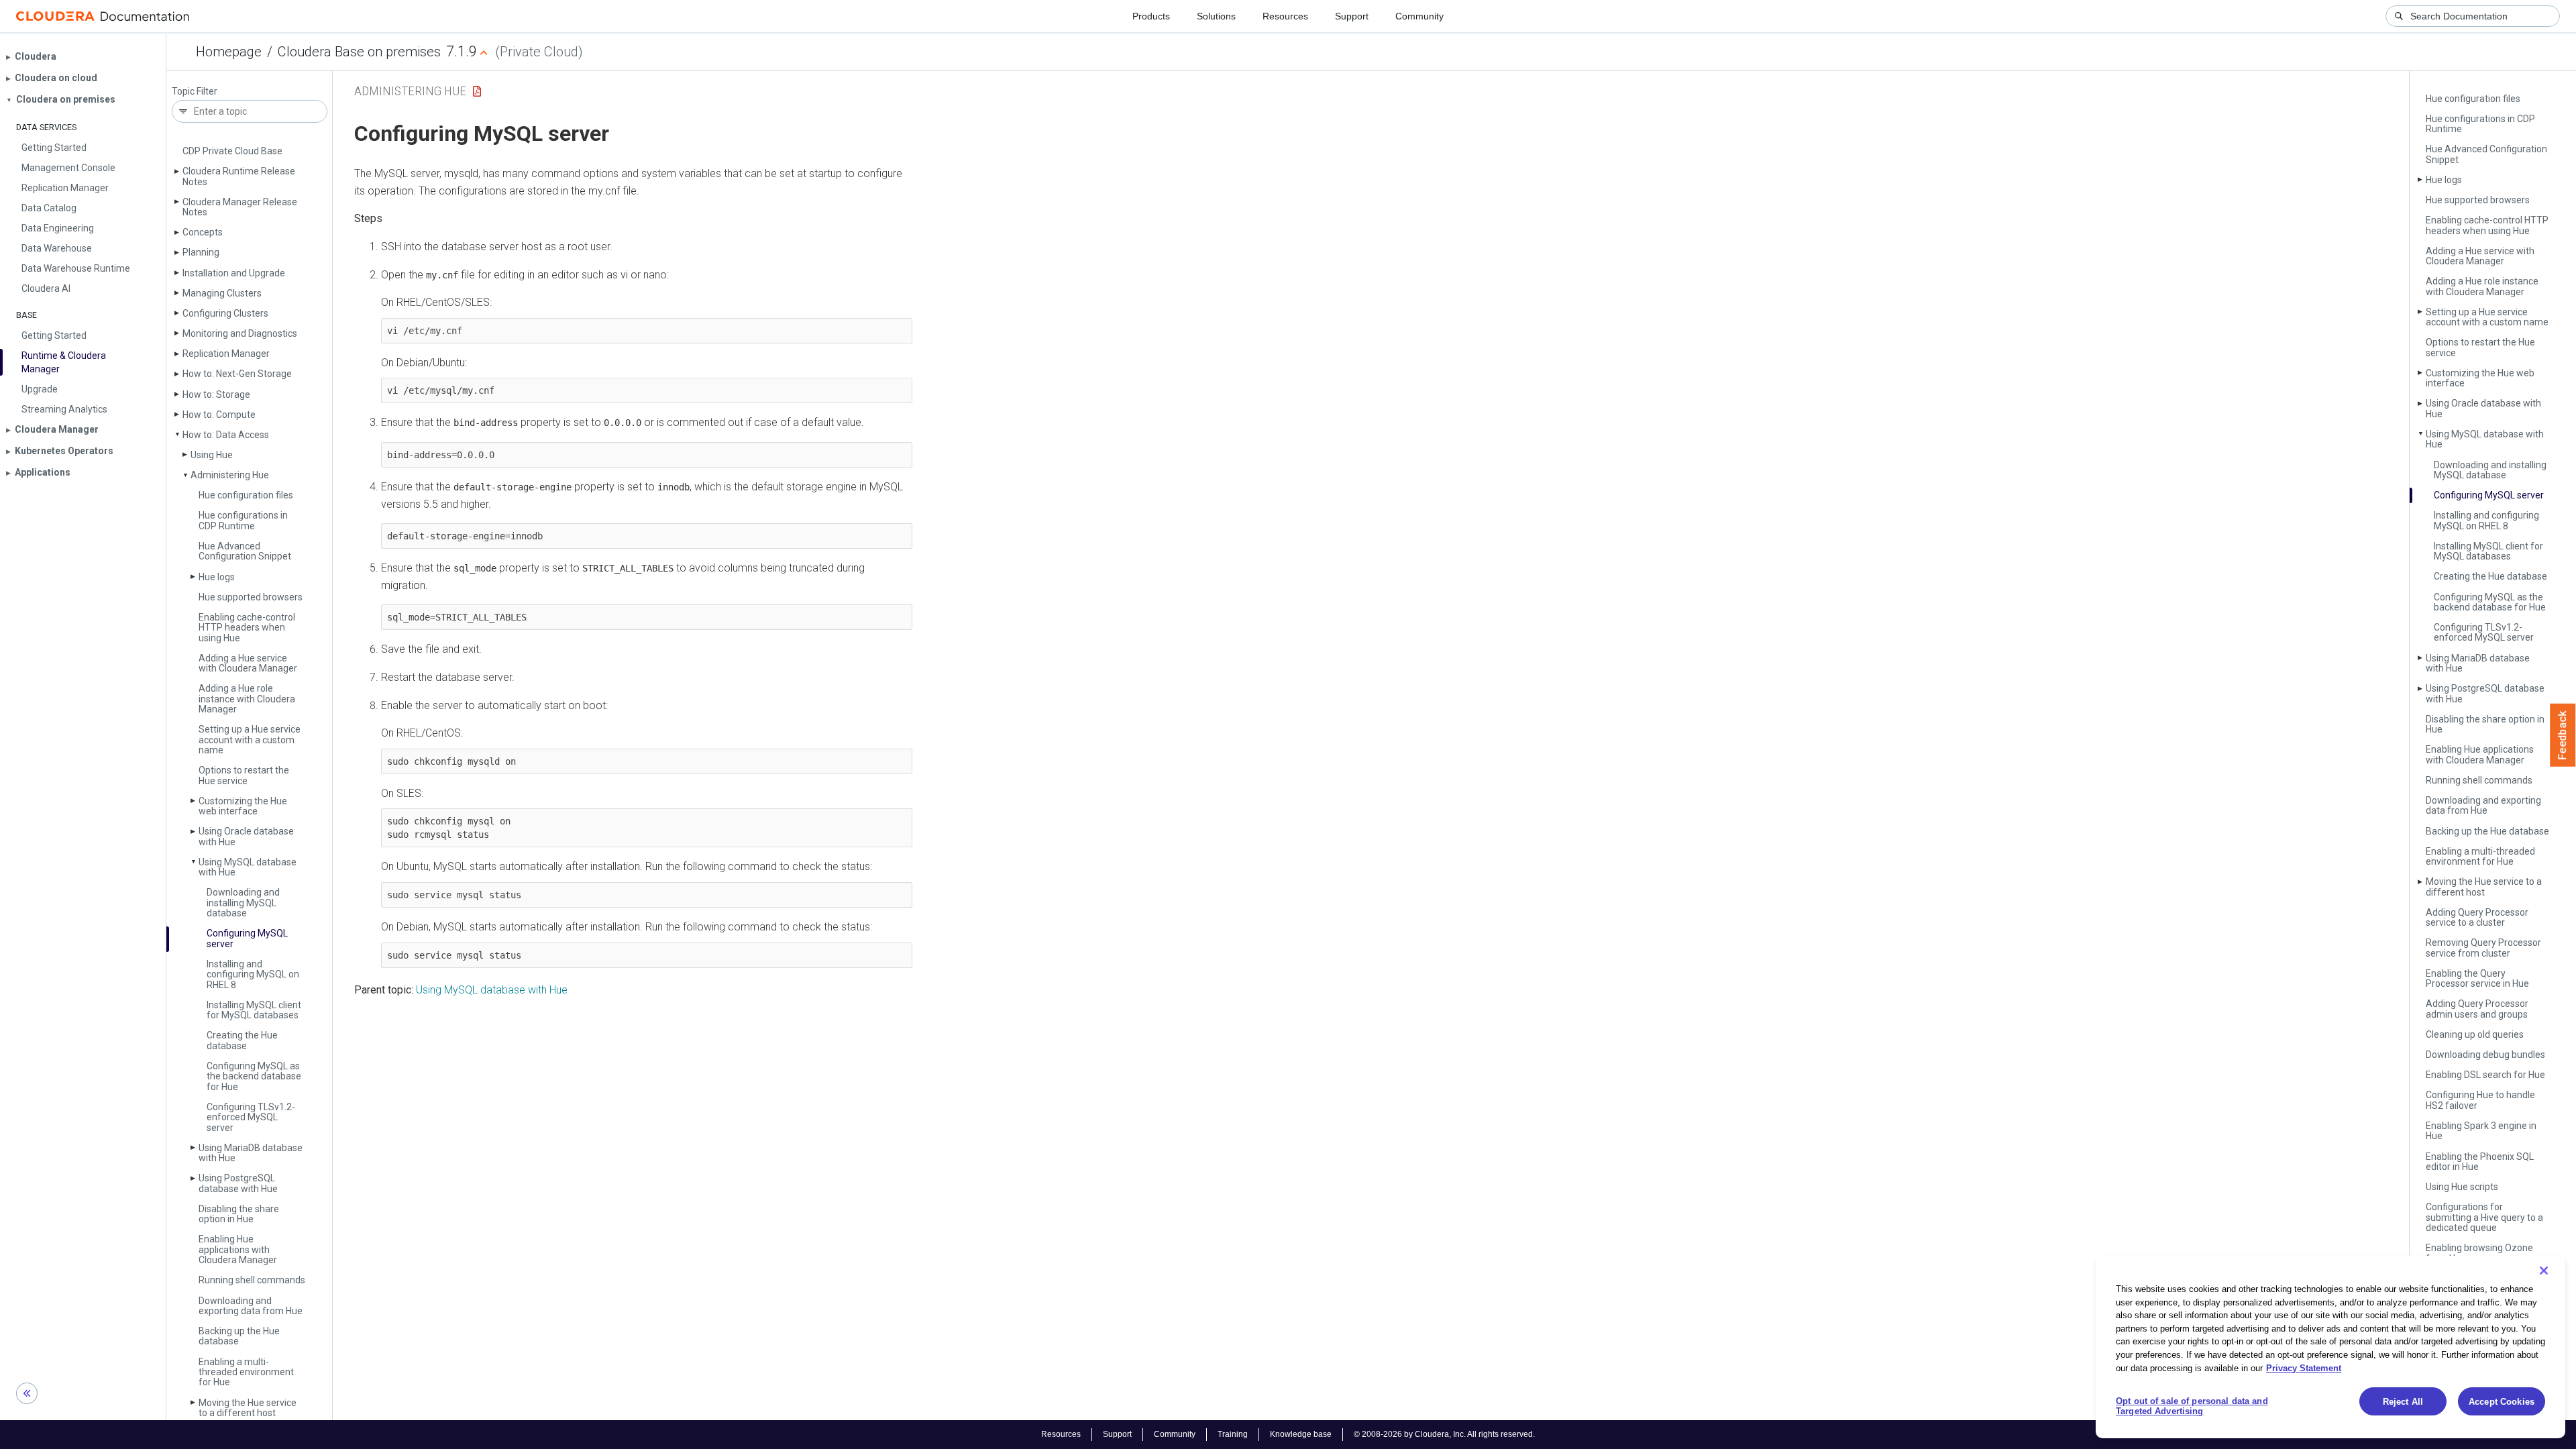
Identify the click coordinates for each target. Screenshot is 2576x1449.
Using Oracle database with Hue (246, 836)
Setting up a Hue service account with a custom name (250, 740)
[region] (2330, 1347)
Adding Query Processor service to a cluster (2477, 917)
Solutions (1216, 16)
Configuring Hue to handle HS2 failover (2480, 1100)
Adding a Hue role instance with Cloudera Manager (247, 699)
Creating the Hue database (242, 1040)
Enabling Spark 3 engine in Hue (2481, 1131)
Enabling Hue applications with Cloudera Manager (238, 1249)
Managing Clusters (222, 293)
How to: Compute (219, 415)
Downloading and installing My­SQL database (243, 903)
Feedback (2563, 735)
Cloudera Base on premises (359, 52)
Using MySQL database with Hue (492, 990)
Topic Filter (195, 92)
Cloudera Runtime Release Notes (239, 176)
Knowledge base (1301, 1434)
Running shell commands (252, 1280)
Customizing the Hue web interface (243, 806)
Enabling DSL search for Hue (2485, 1075)
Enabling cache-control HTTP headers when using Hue (247, 628)
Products (1151, 16)
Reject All (2403, 1402)
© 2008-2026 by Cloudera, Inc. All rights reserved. (1444, 1434)
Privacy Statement (2304, 1367)
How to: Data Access (226, 435)
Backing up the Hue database (239, 1336)
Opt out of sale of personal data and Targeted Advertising (2192, 1406)
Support (1352, 16)
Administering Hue (230, 475)
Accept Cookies (2502, 1402)
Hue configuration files (246, 495)
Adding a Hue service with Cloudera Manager (248, 663)
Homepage (229, 52)
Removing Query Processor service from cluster (2483, 948)
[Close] (2544, 1271)
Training (1233, 1434)
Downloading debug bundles (2485, 1055)
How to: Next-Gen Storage (237, 374)
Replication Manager (226, 354)
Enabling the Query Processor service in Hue (2477, 978)
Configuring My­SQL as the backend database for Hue (254, 1076)
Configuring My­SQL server (247, 938)
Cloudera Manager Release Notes (240, 207)
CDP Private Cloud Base (232, 151)
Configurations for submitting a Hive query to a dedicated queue (2484, 1217)
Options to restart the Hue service (244, 775)
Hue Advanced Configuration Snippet (245, 551)
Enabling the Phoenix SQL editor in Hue (2480, 1162)
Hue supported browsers (251, 597)
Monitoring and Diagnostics (240, 333)
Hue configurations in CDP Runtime (243, 520)
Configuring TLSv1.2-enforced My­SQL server (251, 1117)
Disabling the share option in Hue (239, 1214)
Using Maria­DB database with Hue (251, 1153)
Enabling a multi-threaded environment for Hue (246, 1372)
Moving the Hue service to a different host (248, 1408)
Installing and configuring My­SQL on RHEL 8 (253, 974)
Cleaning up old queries (2475, 1034)
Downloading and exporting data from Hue (251, 1306)
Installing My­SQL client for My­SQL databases (254, 1010)
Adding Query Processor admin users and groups (2477, 1009)
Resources (1285, 16)
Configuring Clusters (225, 313)
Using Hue (212, 455)
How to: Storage (216, 394)
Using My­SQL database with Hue (248, 867)
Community (1419, 16)
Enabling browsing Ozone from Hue (2479, 1253)
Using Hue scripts (2462, 1187)
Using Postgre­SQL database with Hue (238, 1183)
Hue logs (217, 577)
